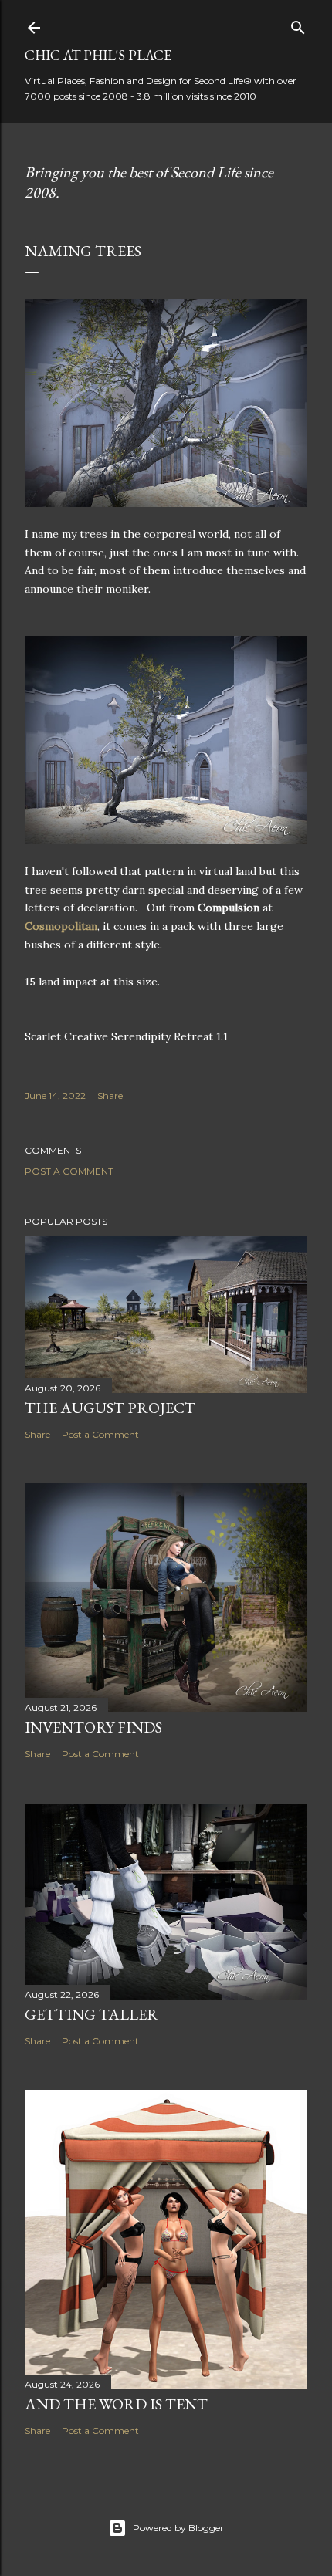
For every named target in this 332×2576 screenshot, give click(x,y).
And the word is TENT (116, 2404)
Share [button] (110, 1095)
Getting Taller (91, 2014)
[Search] (298, 24)
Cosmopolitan (61, 926)
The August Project (110, 1408)
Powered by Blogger (178, 2528)
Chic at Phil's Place (98, 55)
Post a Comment (69, 1171)
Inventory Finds (93, 1727)
